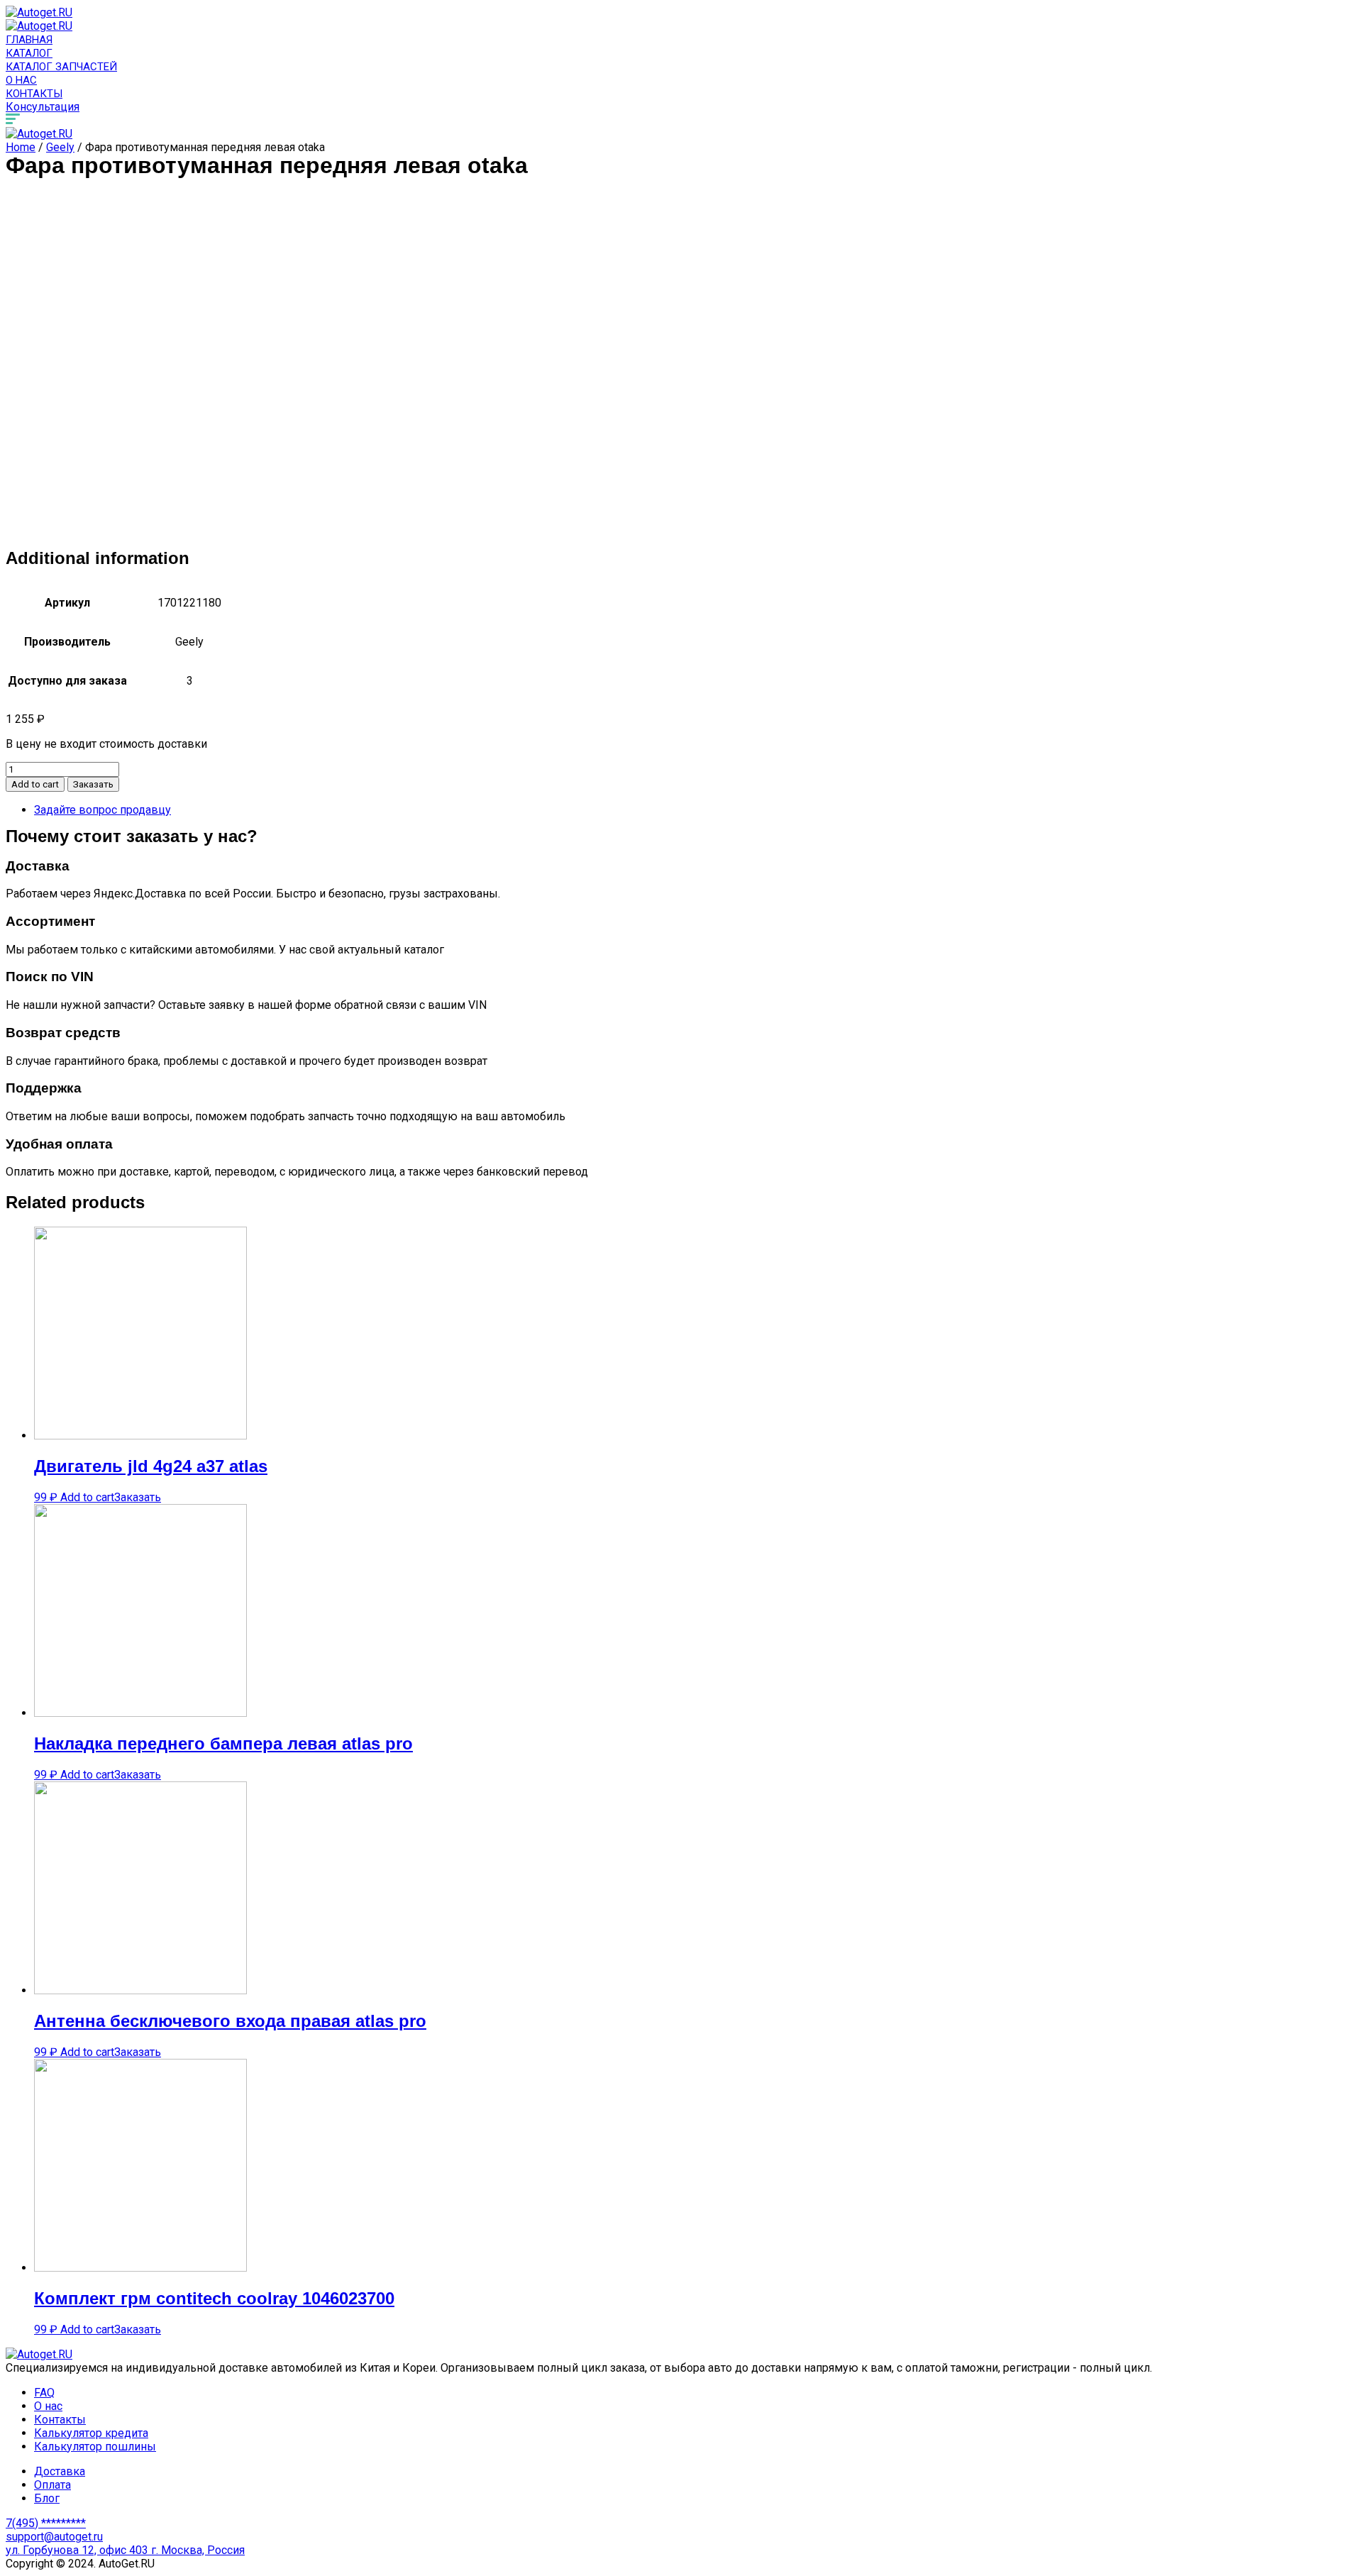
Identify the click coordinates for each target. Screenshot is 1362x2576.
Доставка (60, 2471)
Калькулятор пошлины (95, 2447)
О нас (21, 80)
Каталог (29, 53)
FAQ (44, 2393)
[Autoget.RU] (39, 12)
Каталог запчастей (61, 67)
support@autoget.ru (54, 2537)
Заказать (93, 784)
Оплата (52, 2485)
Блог (47, 2498)
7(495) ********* (46, 2523)
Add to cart (35, 784)
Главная (29, 40)
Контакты (34, 94)
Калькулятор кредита (91, 2433)
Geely (60, 147)
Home (21, 147)
